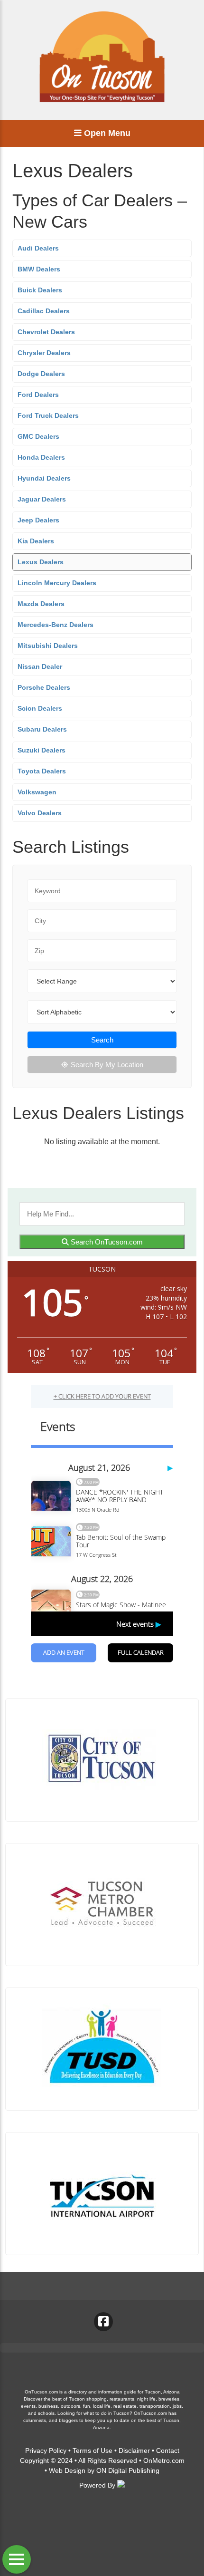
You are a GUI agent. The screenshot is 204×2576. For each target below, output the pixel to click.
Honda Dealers (41, 457)
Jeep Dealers (38, 520)
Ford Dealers (38, 395)
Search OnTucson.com (106, 1242)
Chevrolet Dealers (46, 332)
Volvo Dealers (40, 813)
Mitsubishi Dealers (48, 646)
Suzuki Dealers (42, 750)
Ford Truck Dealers (48, 415)
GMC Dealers (38, 436)
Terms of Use (93, 2451)
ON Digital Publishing (128, 2470)
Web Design (67, 2470)
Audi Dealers (38, 248)
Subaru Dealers (42, 729)
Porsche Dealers (44, 687)
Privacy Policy (46, 2451)
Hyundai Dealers (44, 478)
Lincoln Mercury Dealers (57, 583)
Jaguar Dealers (42, 499)
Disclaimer (134, 2451)
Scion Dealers (40, 708)
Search (102, 1040)
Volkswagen (37, 792)
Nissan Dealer (40, 666)
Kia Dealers (36, 541)
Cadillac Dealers (44, 311)
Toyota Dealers (42, 771)
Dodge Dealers (41, 374)
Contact (168, 2451)
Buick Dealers (40, 290)
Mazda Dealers (41, 604)
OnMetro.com (164, 2460)
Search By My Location (107, 1065)
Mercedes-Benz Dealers (56, 625)
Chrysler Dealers (44, 353)
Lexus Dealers (41, 562)
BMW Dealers (39, 269)
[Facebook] (103, 2322)
